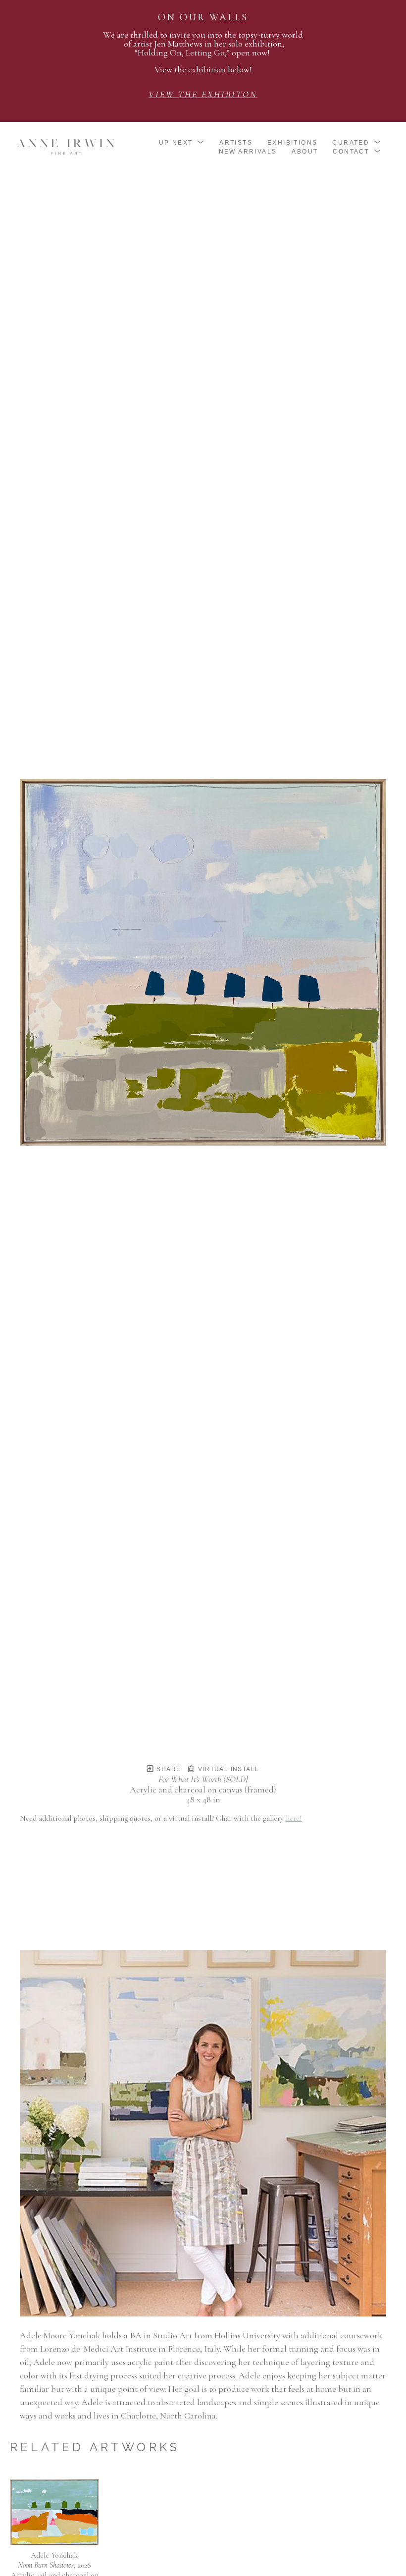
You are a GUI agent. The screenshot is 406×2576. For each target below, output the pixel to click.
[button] (182, 143)
